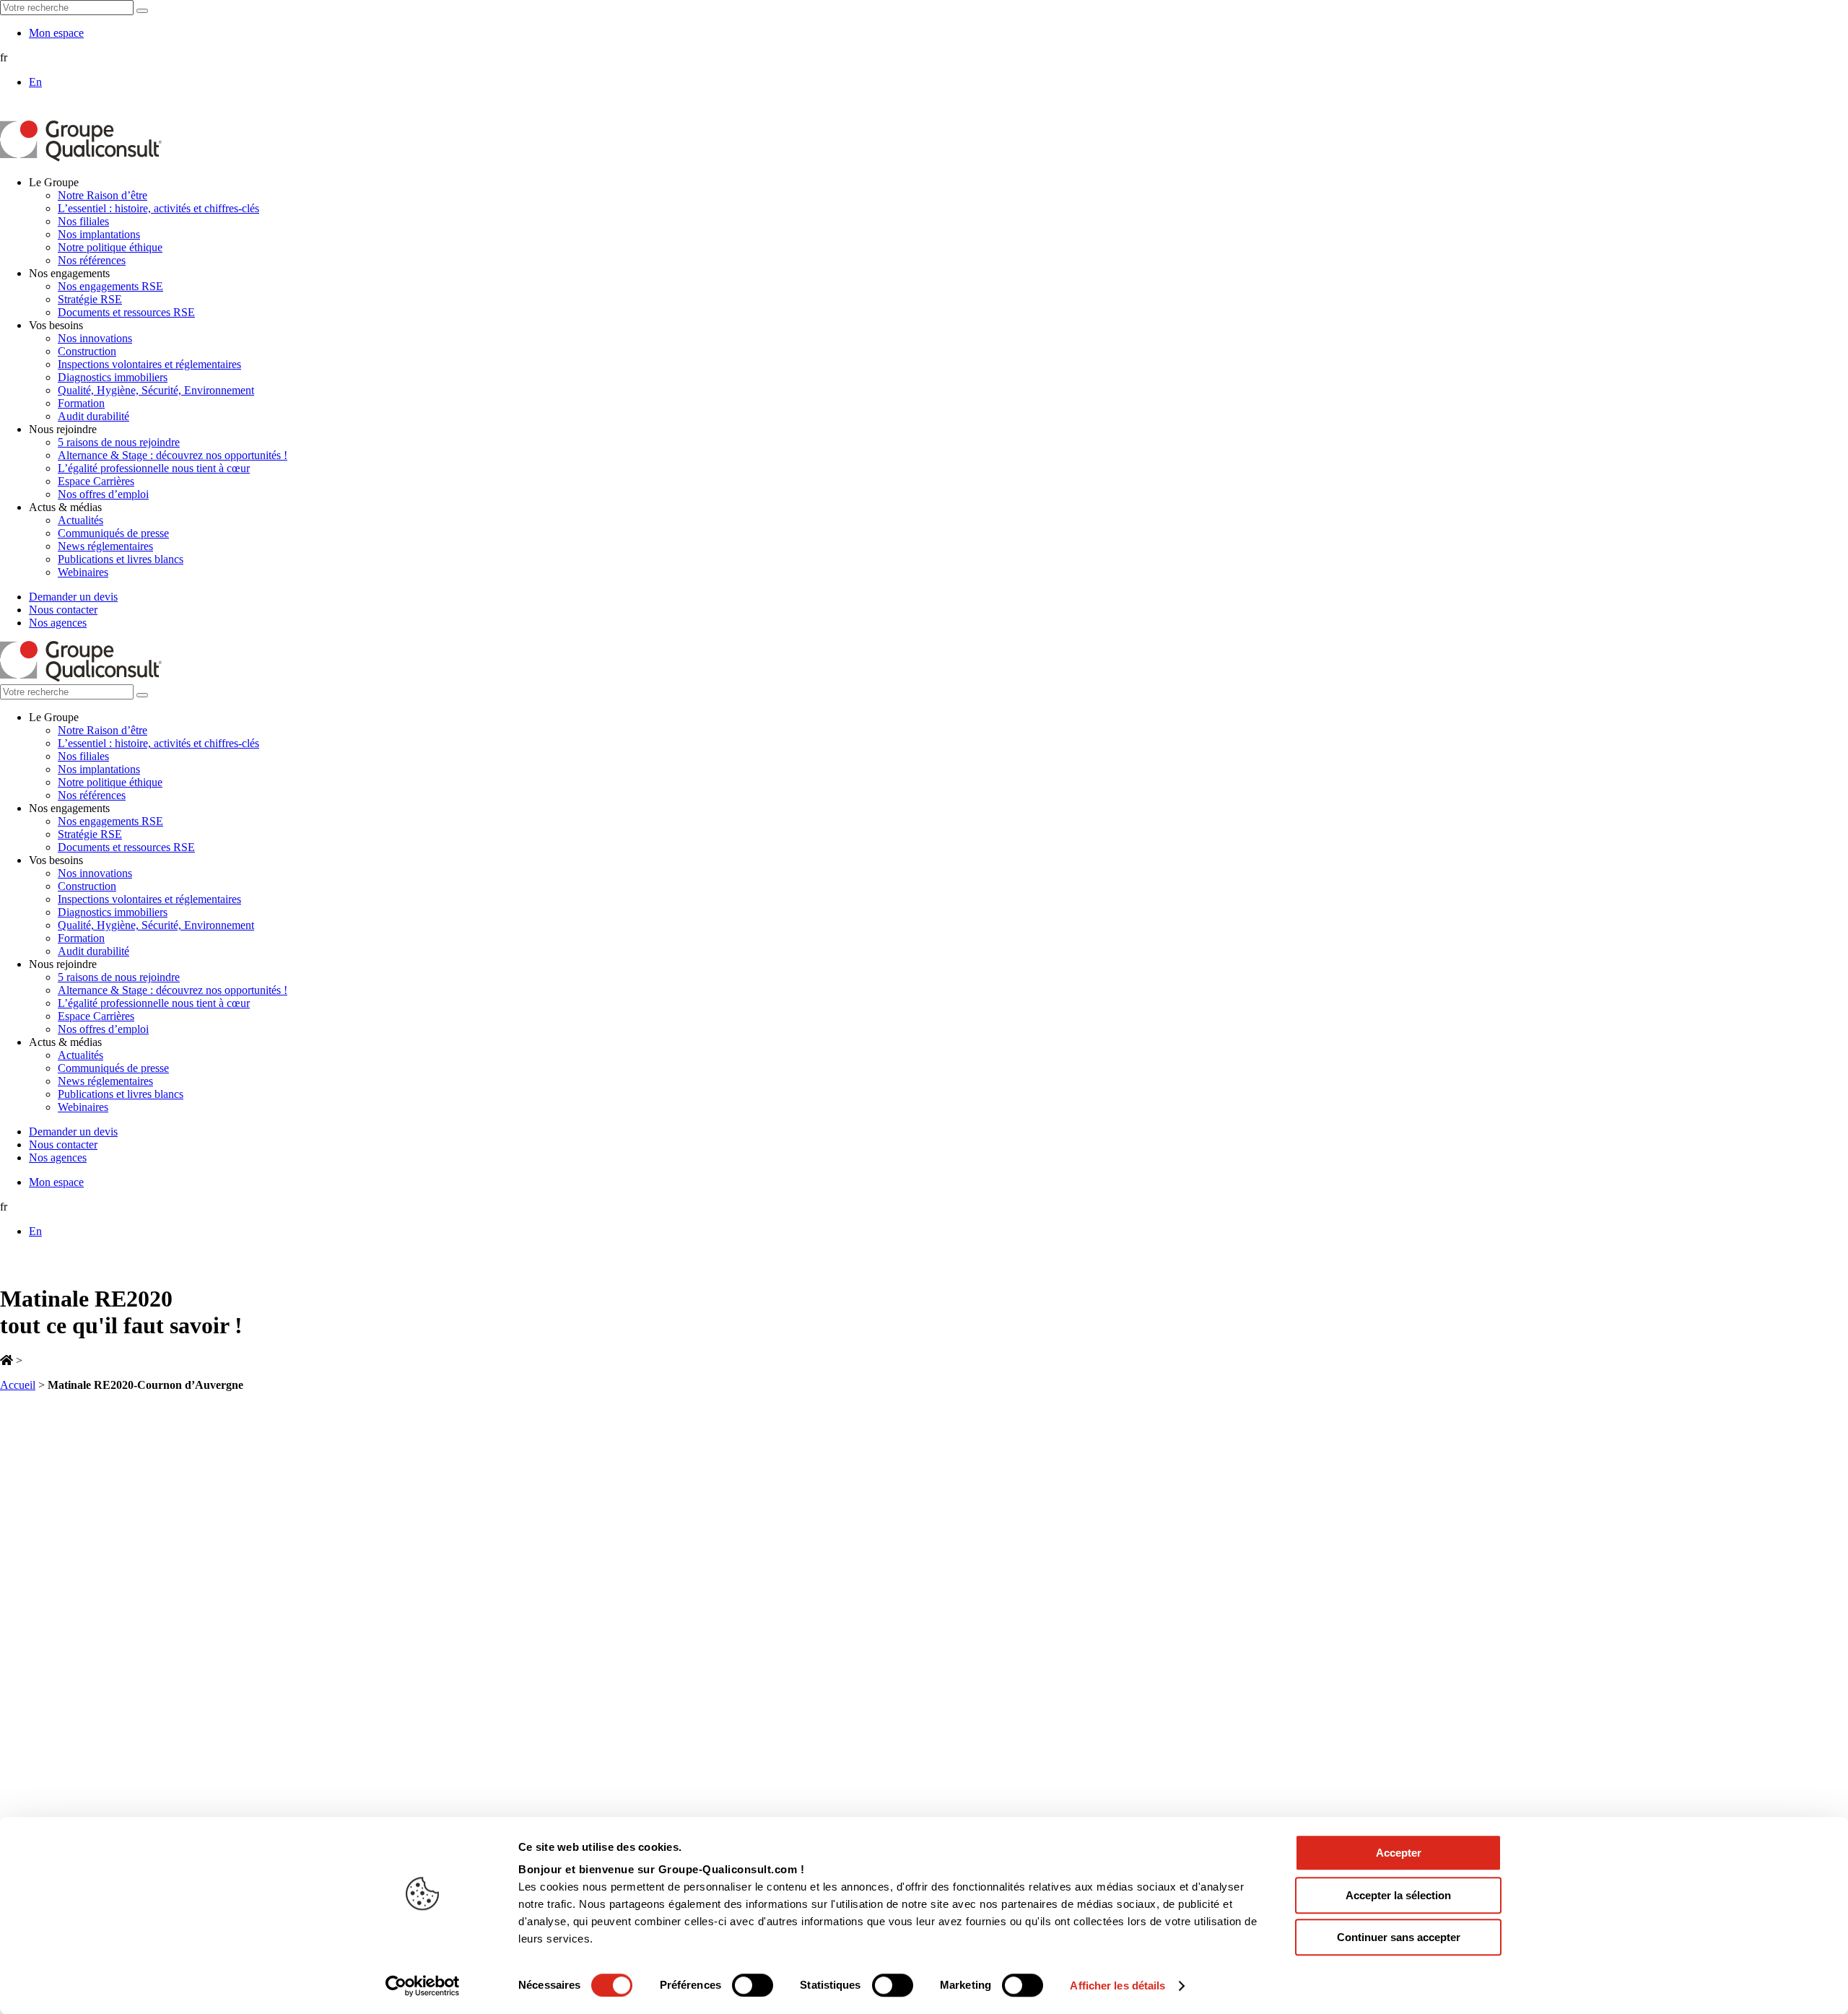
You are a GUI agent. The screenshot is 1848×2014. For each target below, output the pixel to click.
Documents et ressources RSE (126, 312)
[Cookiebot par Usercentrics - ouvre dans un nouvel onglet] (423, 1986)
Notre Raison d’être (103, 195)
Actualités (80, 520)
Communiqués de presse (113, 533)
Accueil (18, 1385)
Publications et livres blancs (121, 559)
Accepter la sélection (1398, 1895)
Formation (81, 403)
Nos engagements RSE (110, 286)
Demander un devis (73, 597)
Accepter (1399, 1853)
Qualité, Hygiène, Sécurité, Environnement (156, 390)
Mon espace (56, 33)
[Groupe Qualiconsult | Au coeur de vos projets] (81, 158)
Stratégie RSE (90, 299)
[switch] (753, 1985)
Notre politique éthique (110, 247)
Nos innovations (95, 338)
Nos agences (58, 623)
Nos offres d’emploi (103, 494)
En (35, 82)
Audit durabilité (93, 416)
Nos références (92, 260)
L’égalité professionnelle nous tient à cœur (154, 468)
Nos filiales (83, 221)
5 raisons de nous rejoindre (119, 442)
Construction (87, 351)
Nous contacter (63, 610)
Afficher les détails (1117, 1985)
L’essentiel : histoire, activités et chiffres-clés (158, 208)
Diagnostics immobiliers (113, 377)
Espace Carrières (96, 481)
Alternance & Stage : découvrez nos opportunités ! (173, 455)
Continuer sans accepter (1399, 1937)
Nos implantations (99, 234)
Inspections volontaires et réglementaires (149, 364)
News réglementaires (105, 546)
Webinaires (83, 572)
